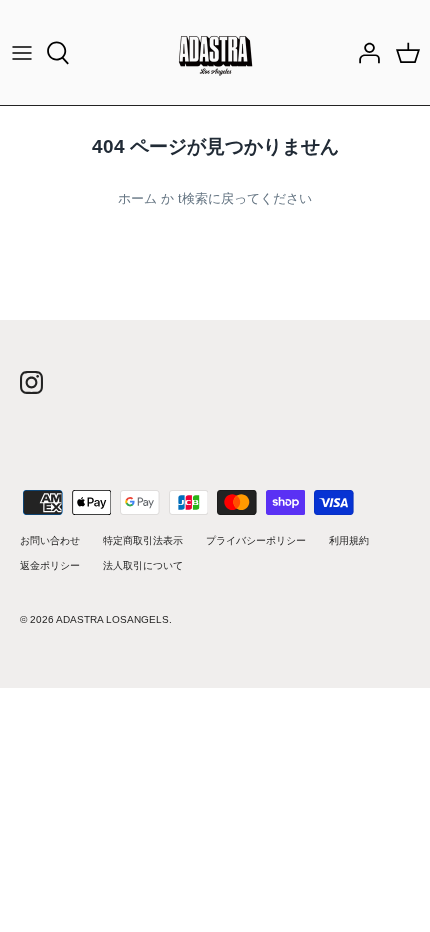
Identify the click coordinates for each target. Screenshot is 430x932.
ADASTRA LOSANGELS (112, 619)
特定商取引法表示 (143, 540)
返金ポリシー (50, 565)
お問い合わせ (50, 540)
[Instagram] (31, 382)
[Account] (364, 53)
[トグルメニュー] (22, 53)
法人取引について (143, 565)
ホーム (137, 198)
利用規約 (349, 540)
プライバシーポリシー (256, 540)
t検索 (193, 198)
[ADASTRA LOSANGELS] (215, 52)
